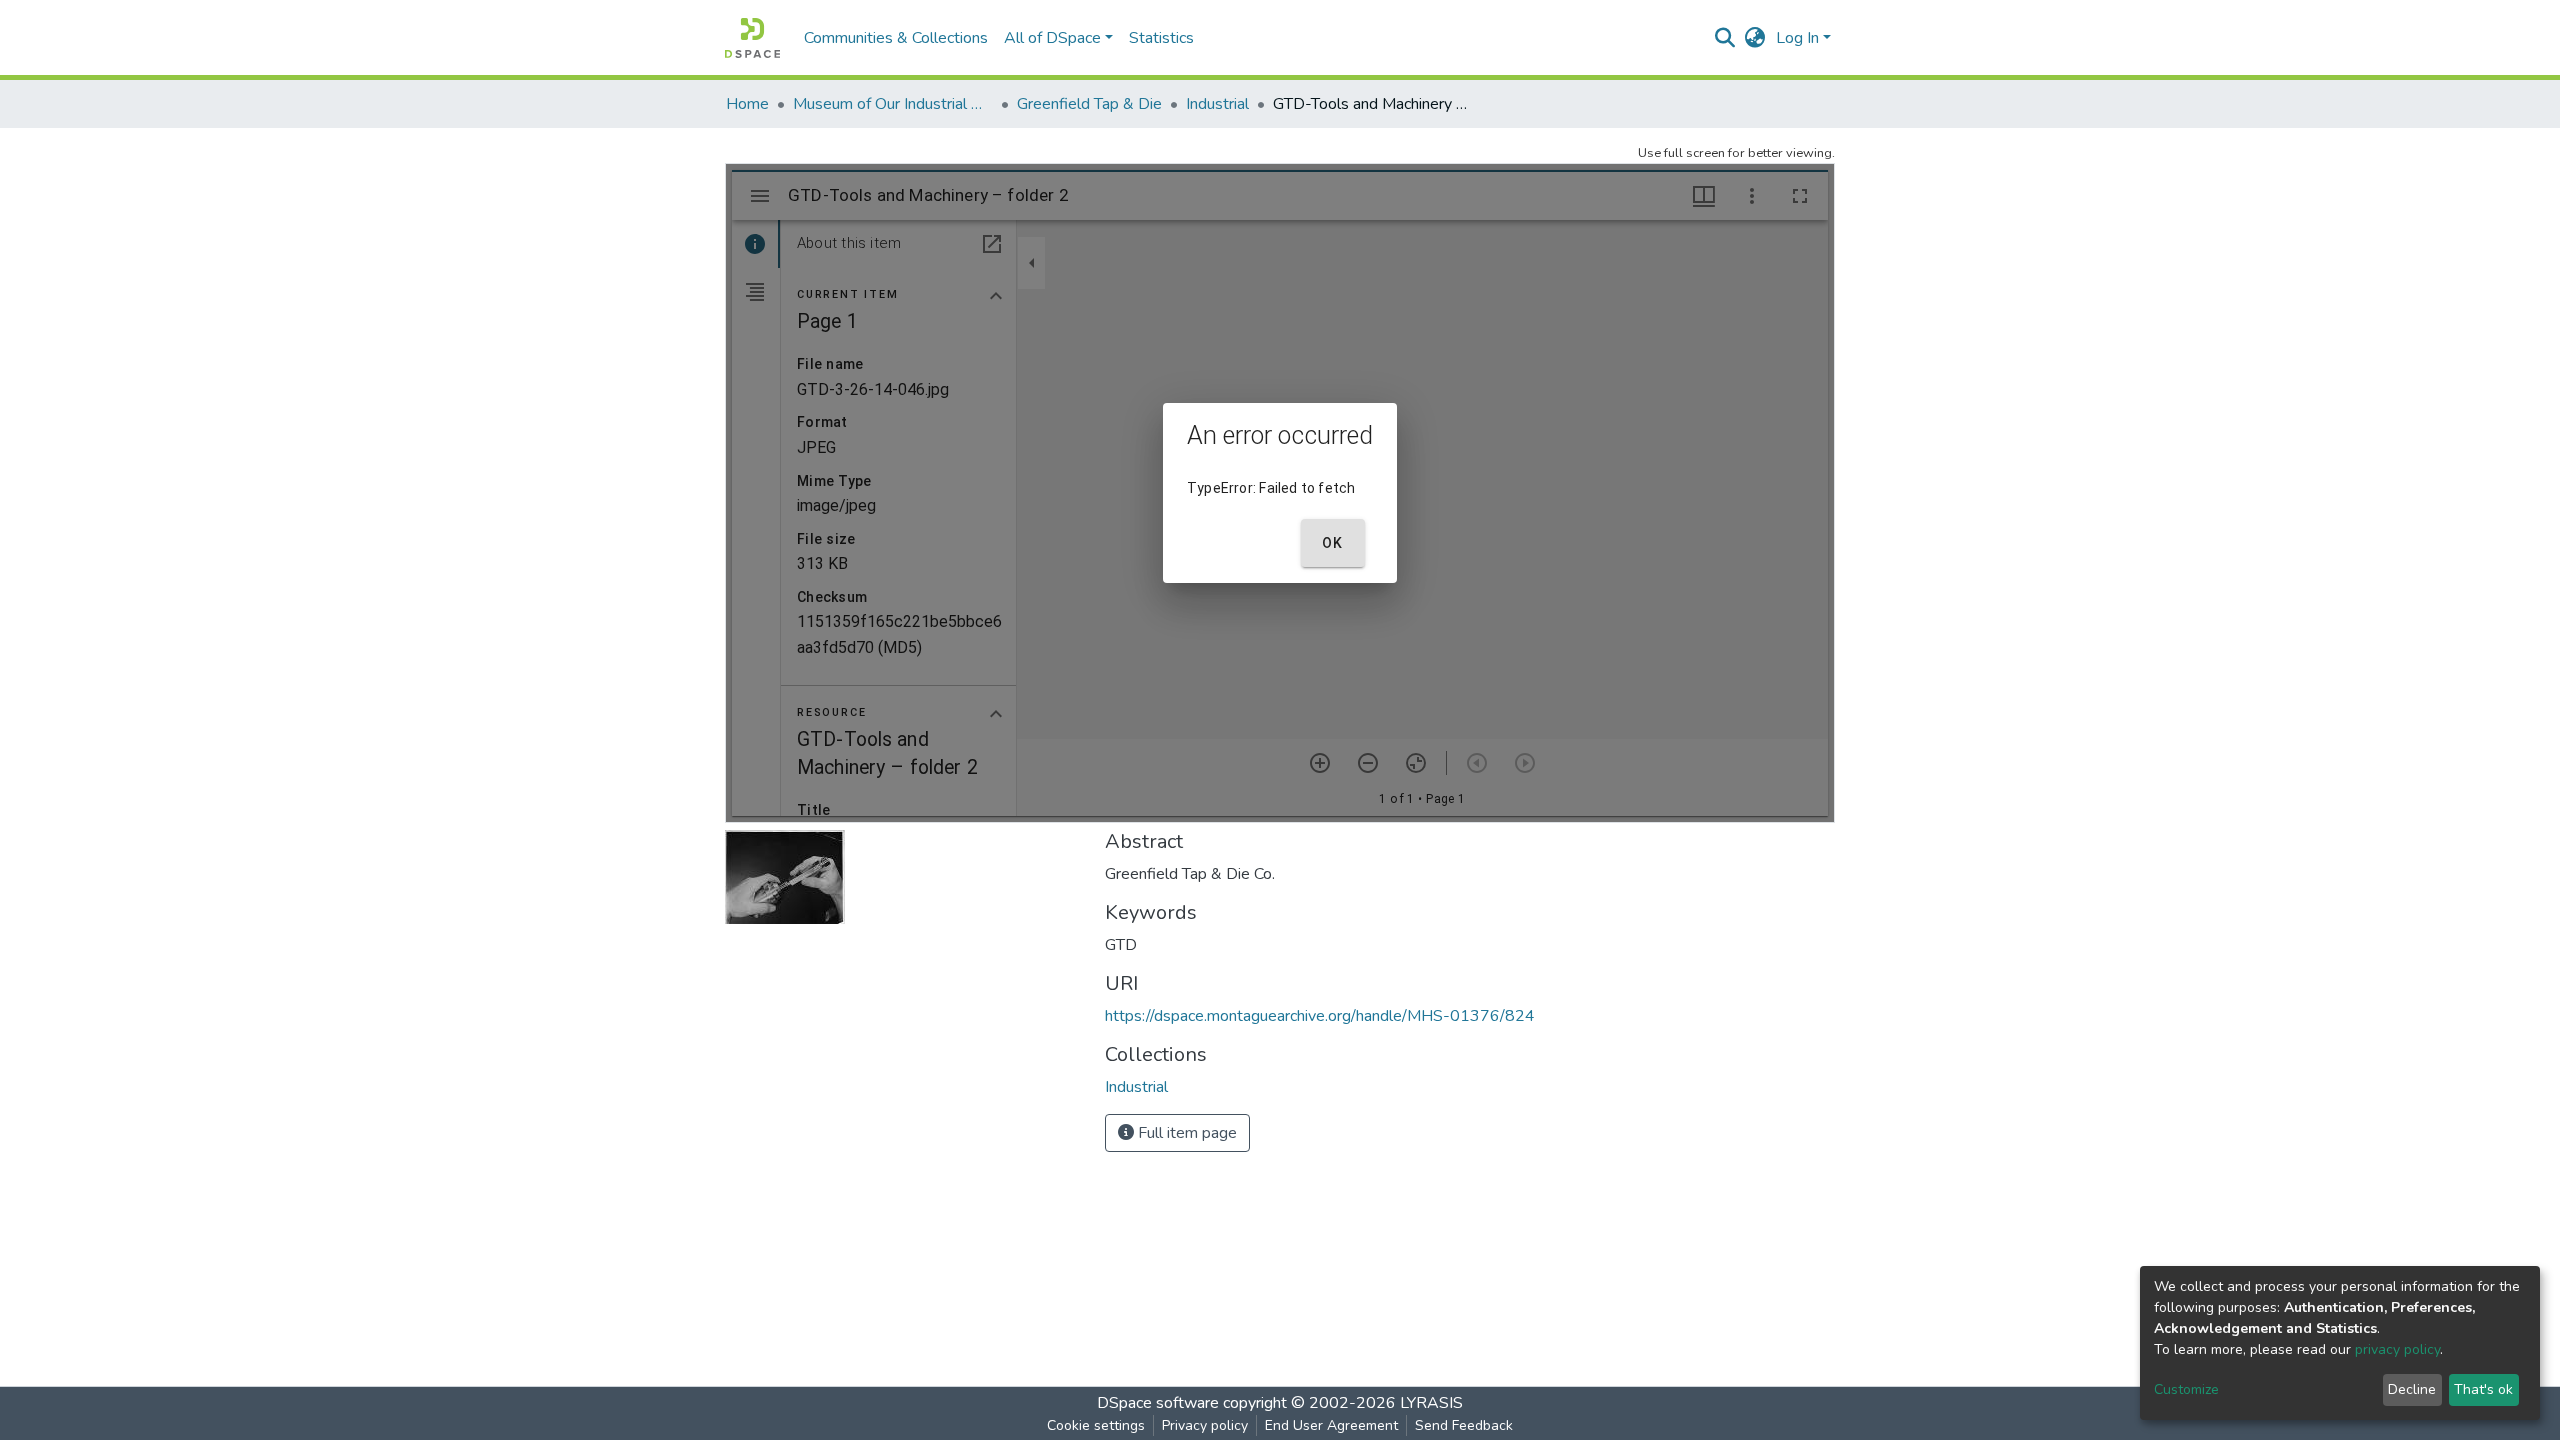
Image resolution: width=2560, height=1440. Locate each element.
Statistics (1161, 38)
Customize (2186, 1389)
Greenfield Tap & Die (1089, 104)
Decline (2412, 1389)
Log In (1797, 38)
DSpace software (1158, 1403)
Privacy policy (1205, 1425)
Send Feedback (1464, 1425)
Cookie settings (1096, 1425)
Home (747, 104)
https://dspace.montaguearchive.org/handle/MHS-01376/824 (1320, 1016)
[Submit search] (1725, 38)
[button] (1755, 38)
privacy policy (2397, 1349)
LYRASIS (1431, 1403)
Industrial (1217, 104)
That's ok (2483, 1389)
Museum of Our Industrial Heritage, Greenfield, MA (893, 104)
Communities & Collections (896, 38)
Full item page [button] (1185, 1133)
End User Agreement (1331, 1425)
